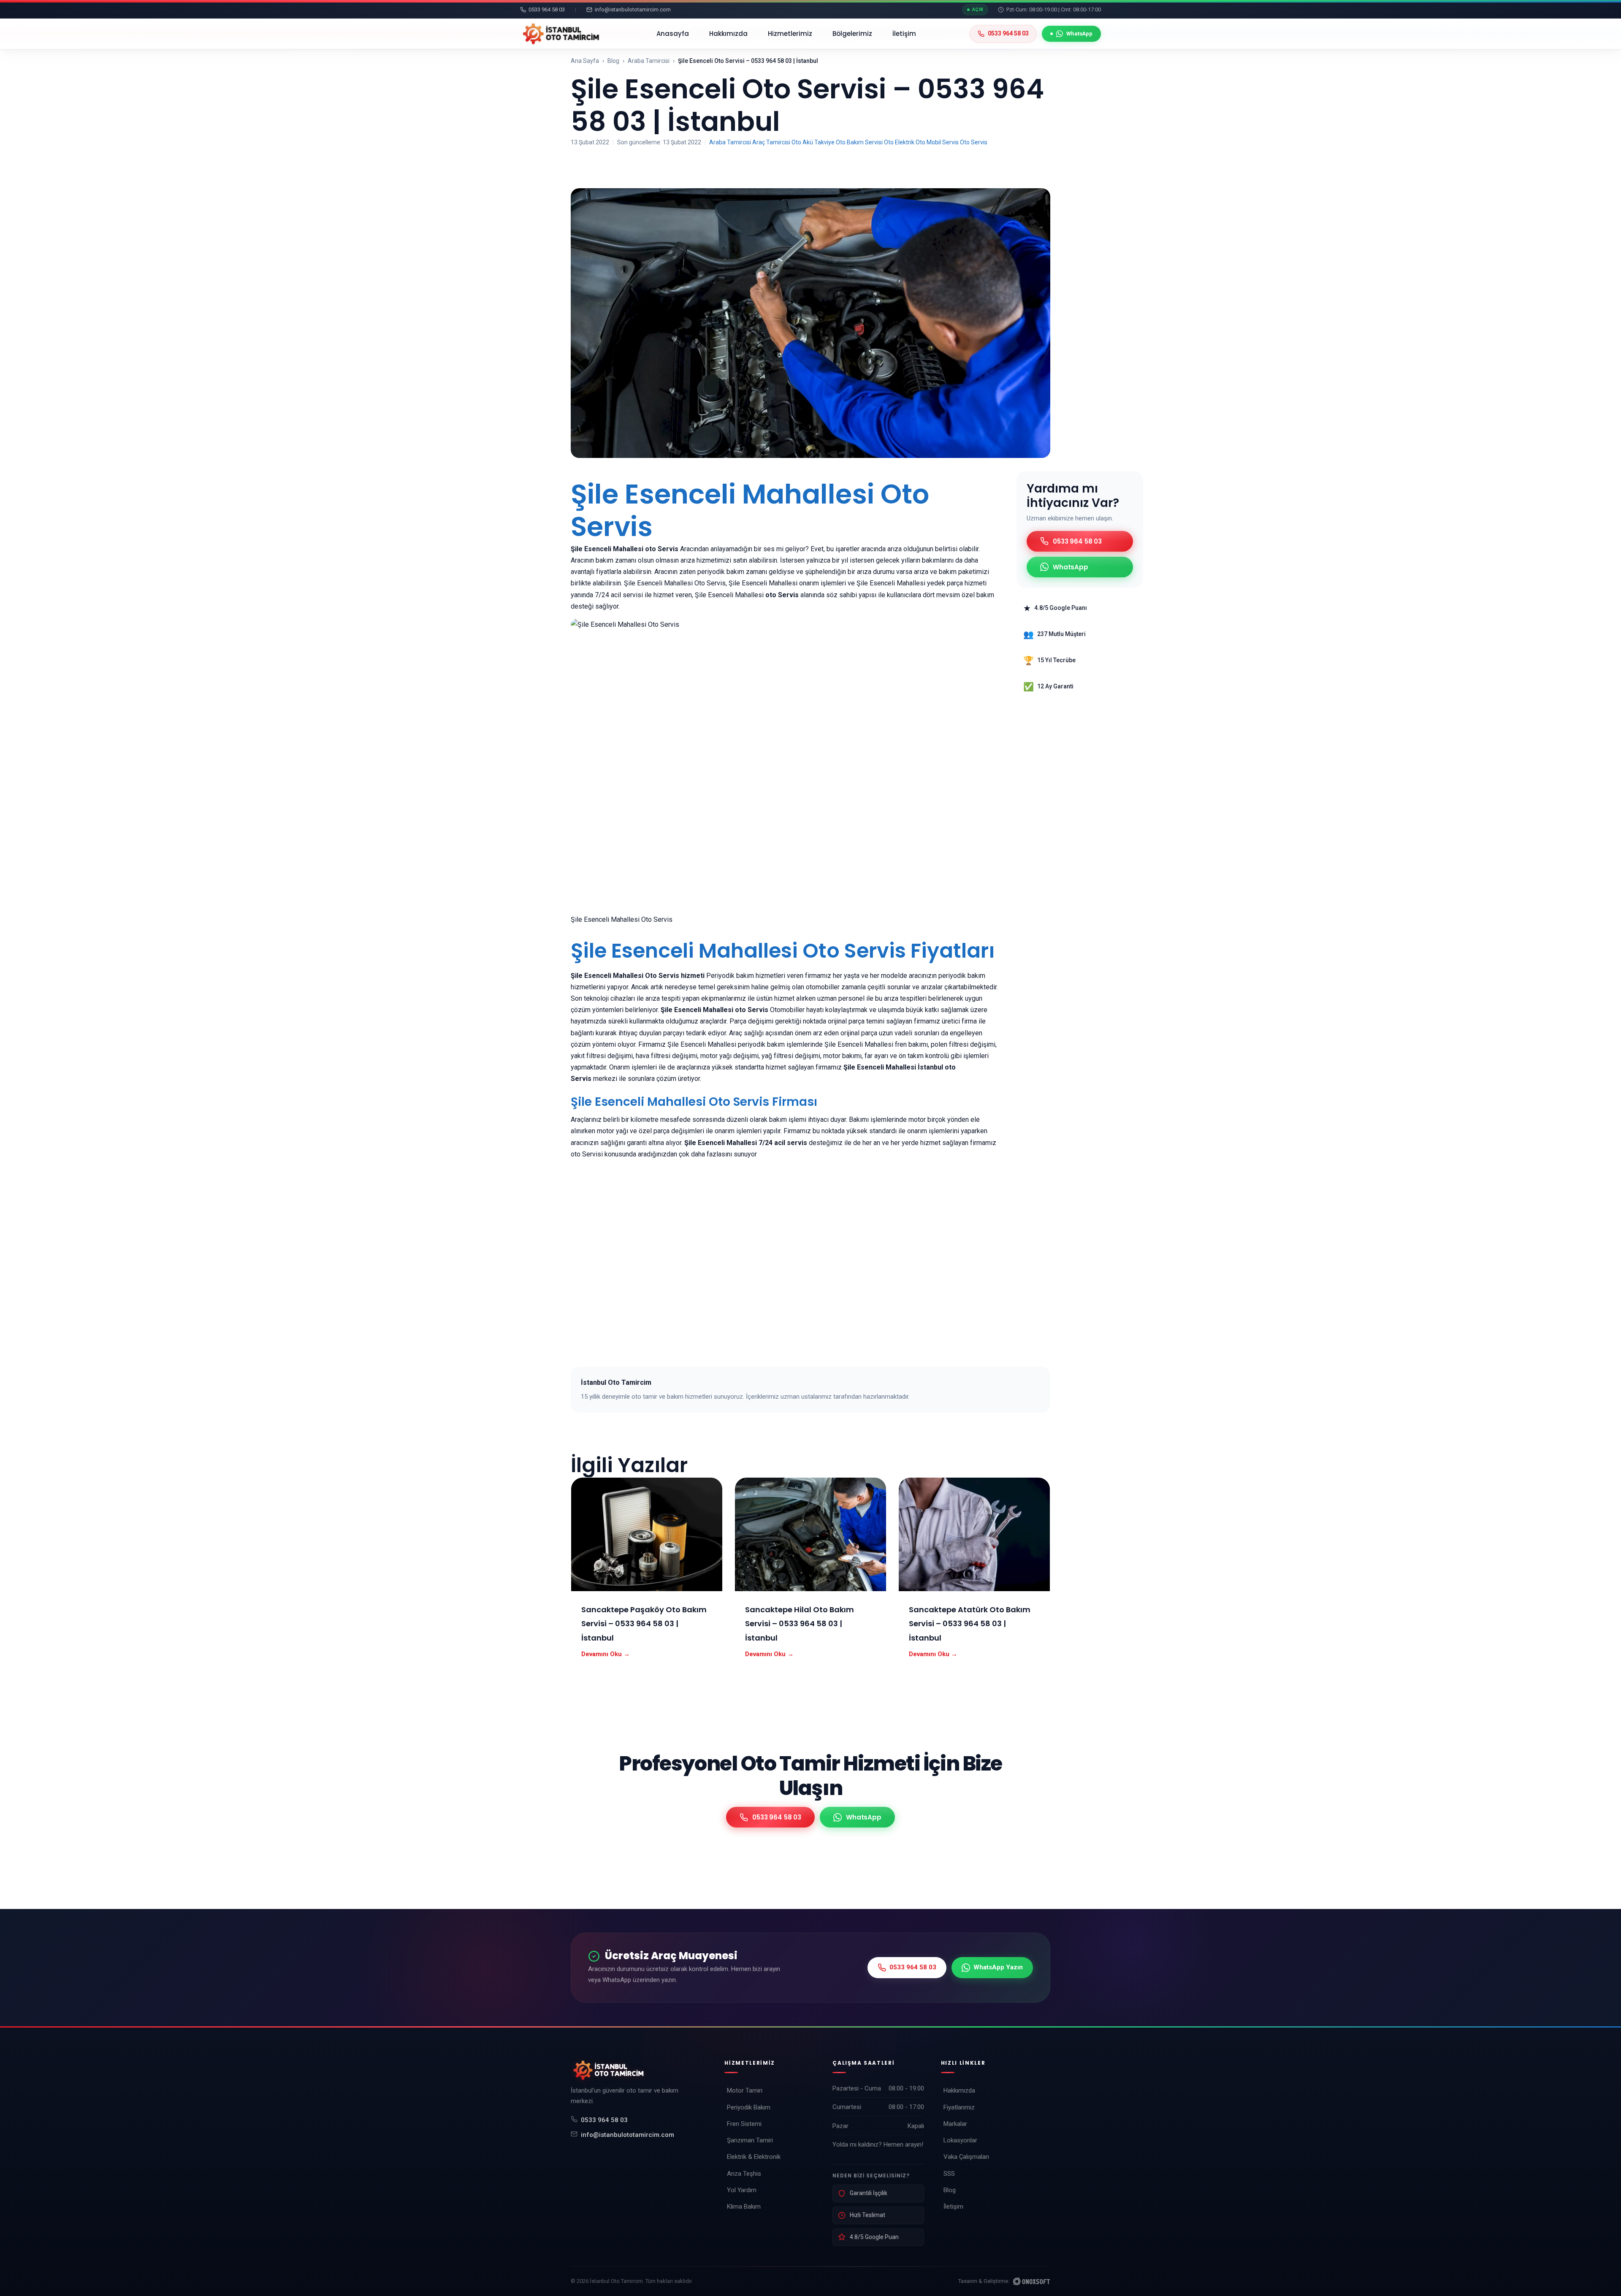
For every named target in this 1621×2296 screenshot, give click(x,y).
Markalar (955, 2124)
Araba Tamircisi (649, 61)
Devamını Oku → (606, 1654)
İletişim (904, 34)
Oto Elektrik (899, 142)
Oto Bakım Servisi (859, 142)
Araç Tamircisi (771, 142)
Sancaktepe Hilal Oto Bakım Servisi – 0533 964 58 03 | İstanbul (800, 1624)
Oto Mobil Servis (937, 142)
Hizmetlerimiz (790, 34)
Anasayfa (673, 34)
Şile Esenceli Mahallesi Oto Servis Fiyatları (783, 951)
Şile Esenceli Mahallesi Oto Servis (750, 510)
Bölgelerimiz (852, 34)
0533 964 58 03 (604, 2120)
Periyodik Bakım (749, 2107)
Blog (613, 61)
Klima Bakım (744, 2207)
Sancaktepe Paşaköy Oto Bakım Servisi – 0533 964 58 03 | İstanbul (644, 1624)
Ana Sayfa (585, 61)
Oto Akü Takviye (813, 142)
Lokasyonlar (960, 2140)
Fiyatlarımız (959, 2107)
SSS (949, 2174)
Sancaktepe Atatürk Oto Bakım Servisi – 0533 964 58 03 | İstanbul (970, 1624)
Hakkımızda (728, 34)
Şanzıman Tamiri (750, 2140)
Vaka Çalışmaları (966, 2157)
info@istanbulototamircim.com (628, 2135)
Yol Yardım (742, 2190)
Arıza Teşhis (744, 2174)
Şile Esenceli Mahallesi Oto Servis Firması (694, 1102)
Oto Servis (974, 142)
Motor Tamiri (745, 2090)
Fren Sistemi (744, 2124)
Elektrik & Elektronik (754, 2157)
